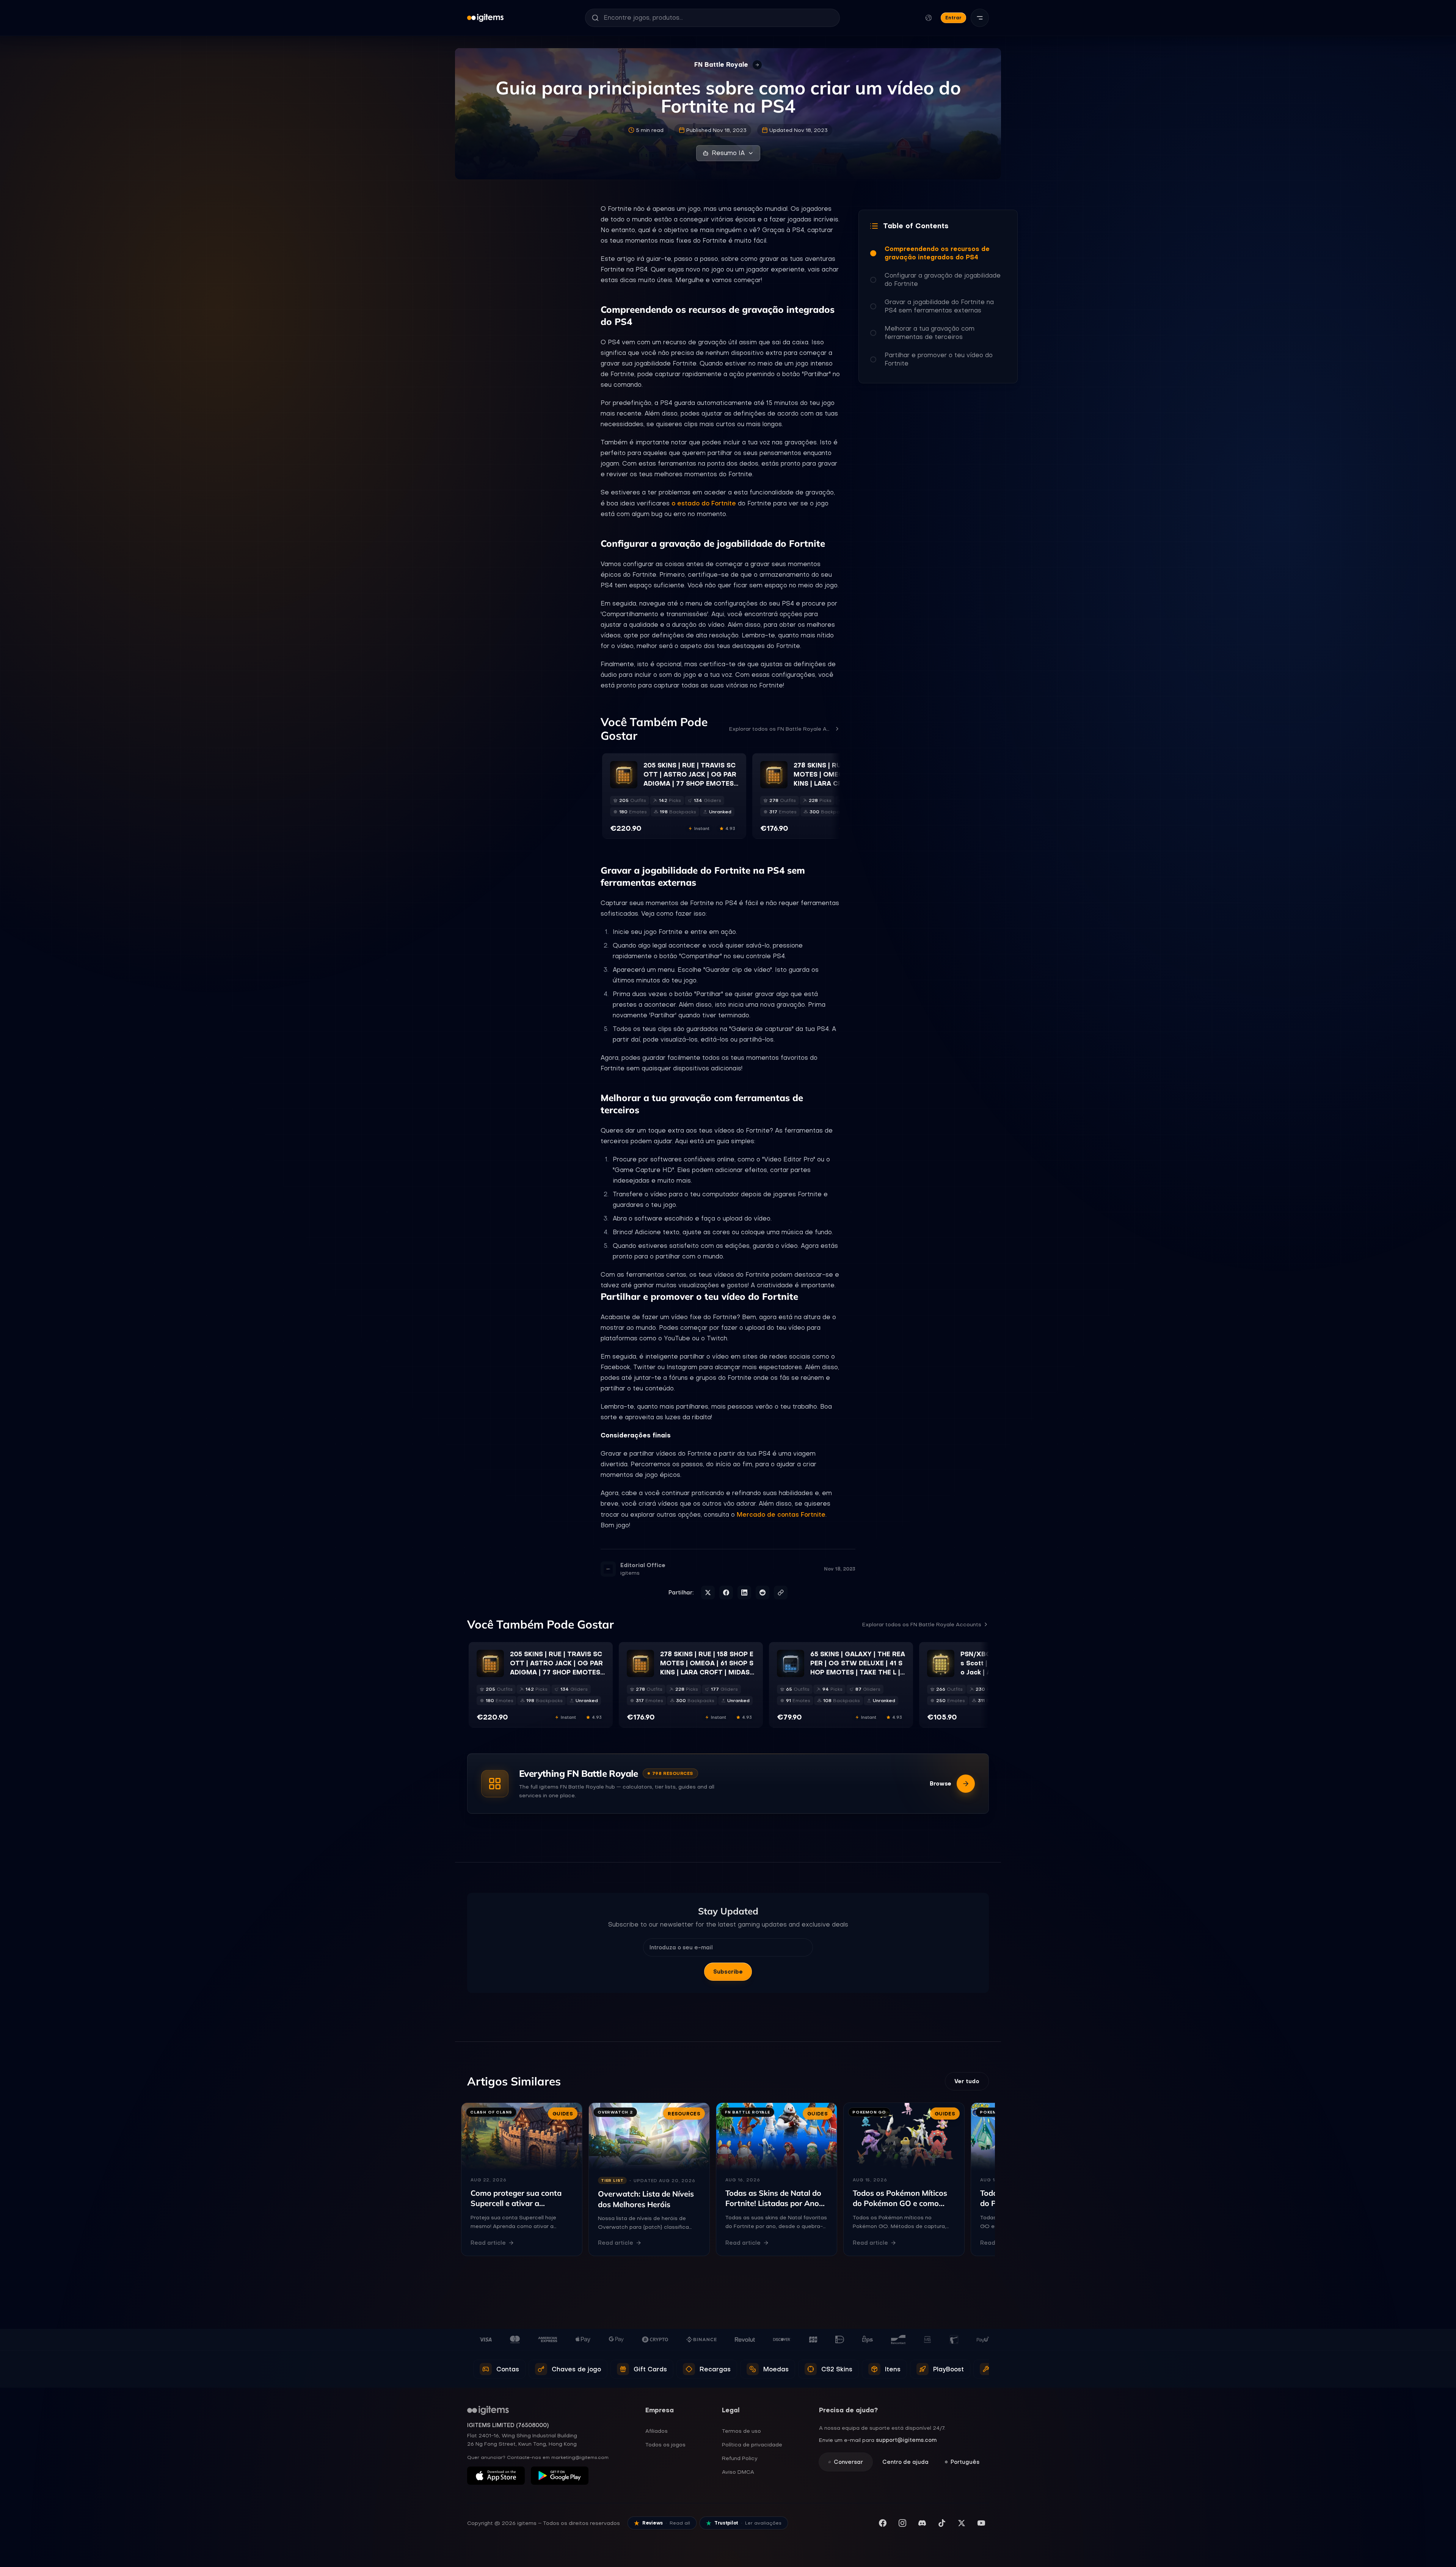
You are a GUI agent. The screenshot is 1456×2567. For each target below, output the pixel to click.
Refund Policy (740, 2458)
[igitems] (485, 18)
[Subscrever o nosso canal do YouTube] (981, 2523)
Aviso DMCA (738, 2472)
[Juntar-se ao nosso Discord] (922, 2523)
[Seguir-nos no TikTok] (942, 2523)
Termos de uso (741, 2431)
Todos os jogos (665, 2445)
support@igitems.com (906, 2440)
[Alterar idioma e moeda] (929, 18)
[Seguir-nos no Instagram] (902, 2523)
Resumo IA (728, 153)
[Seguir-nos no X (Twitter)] (962, 2523)
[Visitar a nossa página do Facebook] (883, 2523)
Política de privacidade (752, 2445)
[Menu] (980, 18)
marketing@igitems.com (580, 2457)
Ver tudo (967, 2081)
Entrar (953, 18)
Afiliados (657, 2431)
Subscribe (728, 1972)
